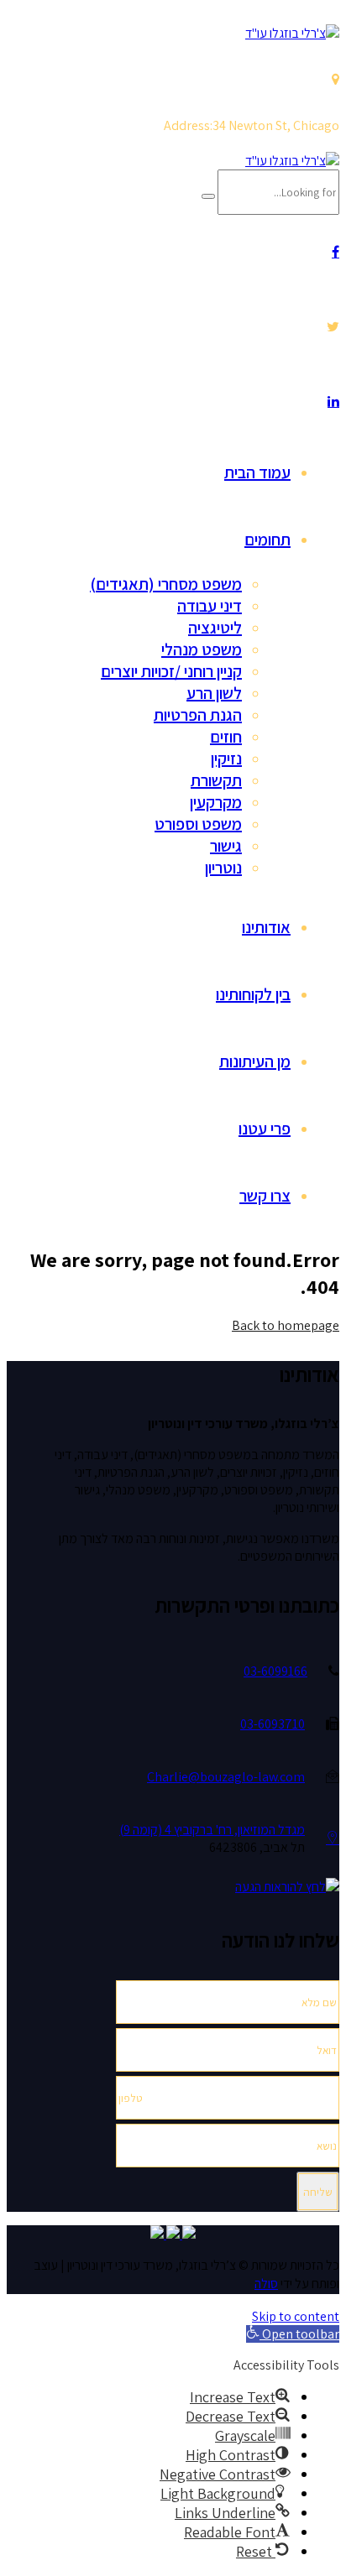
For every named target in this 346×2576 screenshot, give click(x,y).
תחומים (267, 540)
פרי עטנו (265, 1129)
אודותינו (266, 927)
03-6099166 (275, 1671)
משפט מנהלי (202, 649)
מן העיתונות (255, 1061)
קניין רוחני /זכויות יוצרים (171, 671)
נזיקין (226, 759)
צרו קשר (265, 1196)
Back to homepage (286, 1325)
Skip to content (296, 2316)
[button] (293, 2334)
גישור (226, 846)
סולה (266, 2284)
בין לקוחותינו (253, 994)
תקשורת (216, 780)
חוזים (226, 737)
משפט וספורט (198, 824)
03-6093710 (273, 1724)
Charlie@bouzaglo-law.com (226, 1777)
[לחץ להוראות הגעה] (333, 1839)
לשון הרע (214, 693)
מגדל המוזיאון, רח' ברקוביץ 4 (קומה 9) (212, 1830)
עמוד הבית (257, 472)
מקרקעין (216, 802)
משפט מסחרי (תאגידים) (166, 584)
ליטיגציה (215, 628)
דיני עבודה (210, 606)
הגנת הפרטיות (198, 715)
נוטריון (223, 868)
